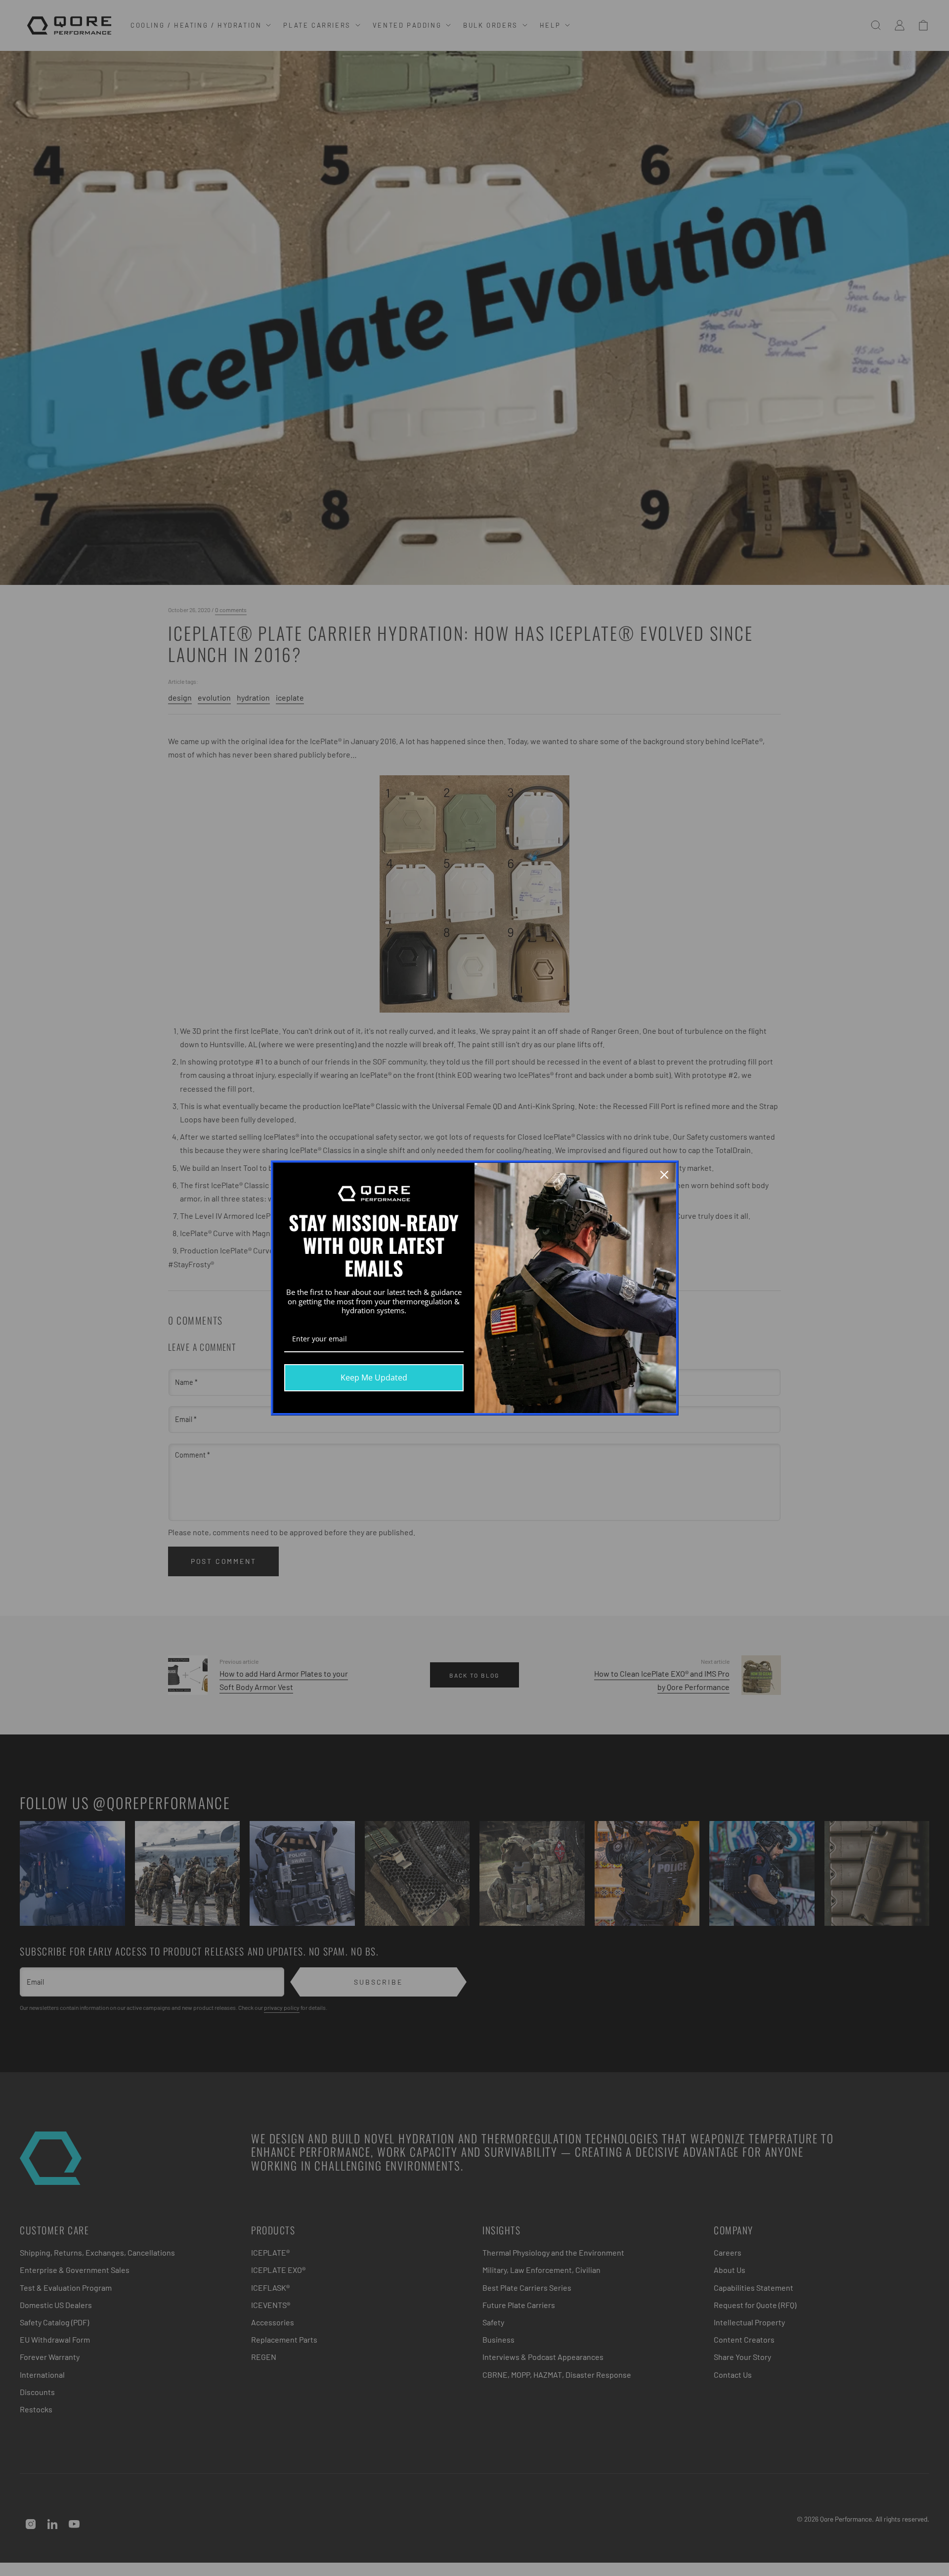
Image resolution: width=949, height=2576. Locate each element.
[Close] (664, 1175)
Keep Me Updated (374, 1377)
